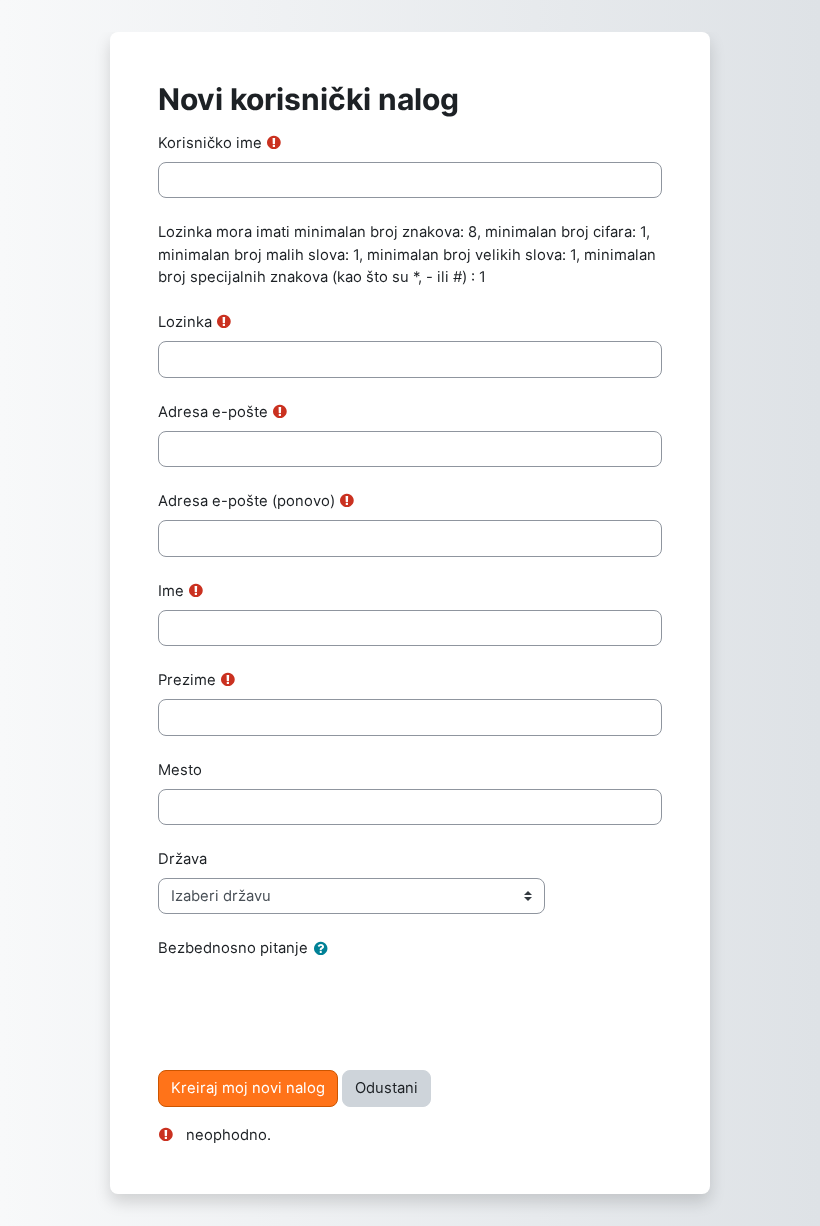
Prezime (187, 680)
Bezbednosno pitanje (233, 948)
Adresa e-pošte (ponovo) (246, 501)
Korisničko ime (210, 143)
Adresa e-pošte (213, 412)
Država (182, 859)
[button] (325, 949)
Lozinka (185, 322)
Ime (171, 591)
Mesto (180, 770)
